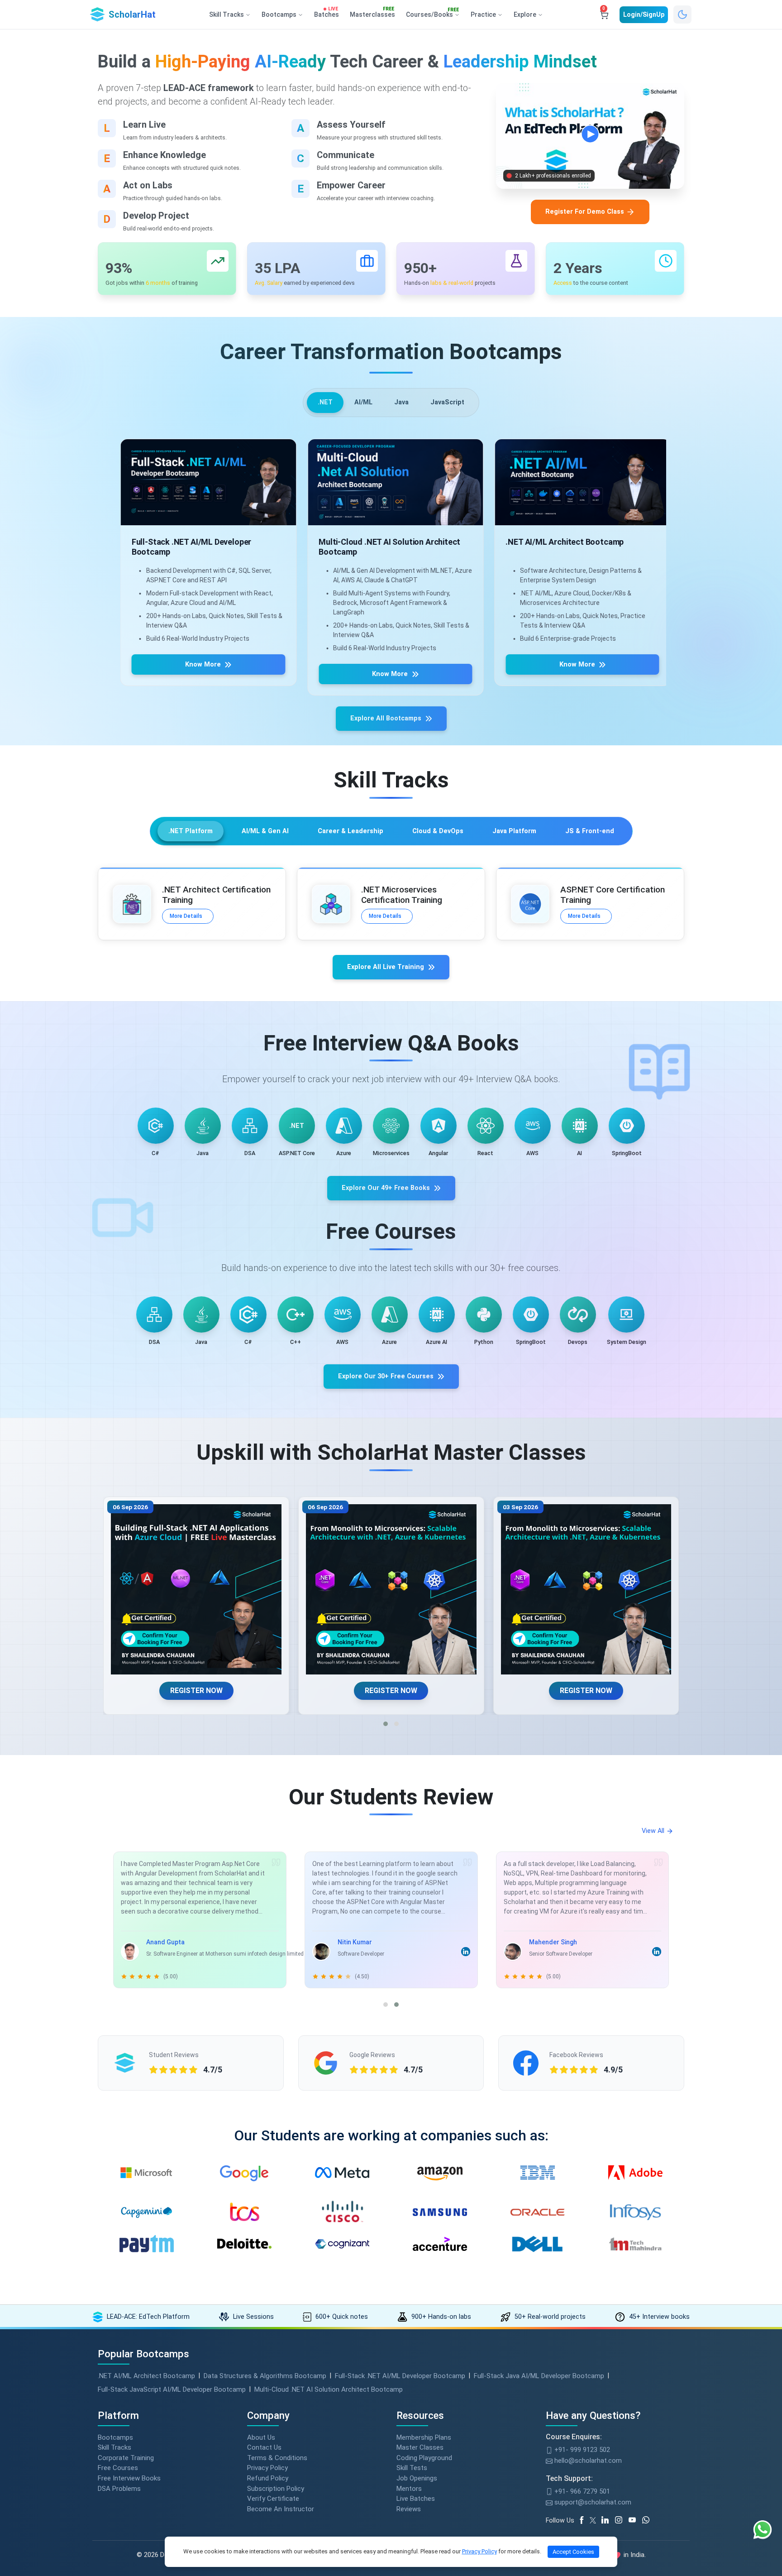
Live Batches (416, 2499)
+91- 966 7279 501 (581, 2491)
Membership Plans (424, 2437)
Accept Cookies (573, 2552)
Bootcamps (115, 2437)
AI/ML (363, 402)
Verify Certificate (273, 2499)
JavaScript (447, 402)
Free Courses (118, 2468)
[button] (386, 1724)
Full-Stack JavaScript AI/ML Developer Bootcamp (172, 2389)
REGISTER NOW (196, 1691)
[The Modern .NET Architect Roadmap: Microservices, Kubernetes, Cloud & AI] (196, 1590)
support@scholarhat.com (592, 2502)
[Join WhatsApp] (649, 2520)
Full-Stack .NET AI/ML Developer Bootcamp (400, 2376)
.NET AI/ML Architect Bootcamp (146, 2376)
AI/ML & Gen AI (265, 831)
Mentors (409, 2489)
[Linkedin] (608, 2520)
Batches (327, 13)
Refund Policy (268, 2478)
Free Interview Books (129, 2478)
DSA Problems (119, 2489)
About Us (261, 2437)
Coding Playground (424, 2458)
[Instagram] (622, 2520)
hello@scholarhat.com (587, 2461)
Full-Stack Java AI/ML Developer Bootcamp (539, 2376)
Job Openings (417, 2478)
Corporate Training (126, 2458)
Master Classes (420, 2447)
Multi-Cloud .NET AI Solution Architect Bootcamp (329, 2389)
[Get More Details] (204, 482)
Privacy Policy (267, 2468)
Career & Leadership (350, 831)
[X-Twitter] (594, 2520)
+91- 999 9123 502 (581, 2450)
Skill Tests (412, 2468)
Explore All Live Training (386, 967)
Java (401, 402)
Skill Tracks (114, 2447)
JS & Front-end (590, 831)
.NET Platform (191, 831)
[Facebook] (583, 2520)
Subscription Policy (276, 2489)
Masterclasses (372, 13)
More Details (186, 916)
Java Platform (514, 831)
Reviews (409, 2509)
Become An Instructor (281, 2509)
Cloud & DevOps (438, 831)
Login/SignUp (644, 14)
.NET (325, 402)
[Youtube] (635, 2520)
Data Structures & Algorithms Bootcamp (265, 2376)
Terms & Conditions (277, 2458)
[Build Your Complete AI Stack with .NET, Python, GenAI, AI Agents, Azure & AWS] (586, 1590)
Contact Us (264, 2447)
